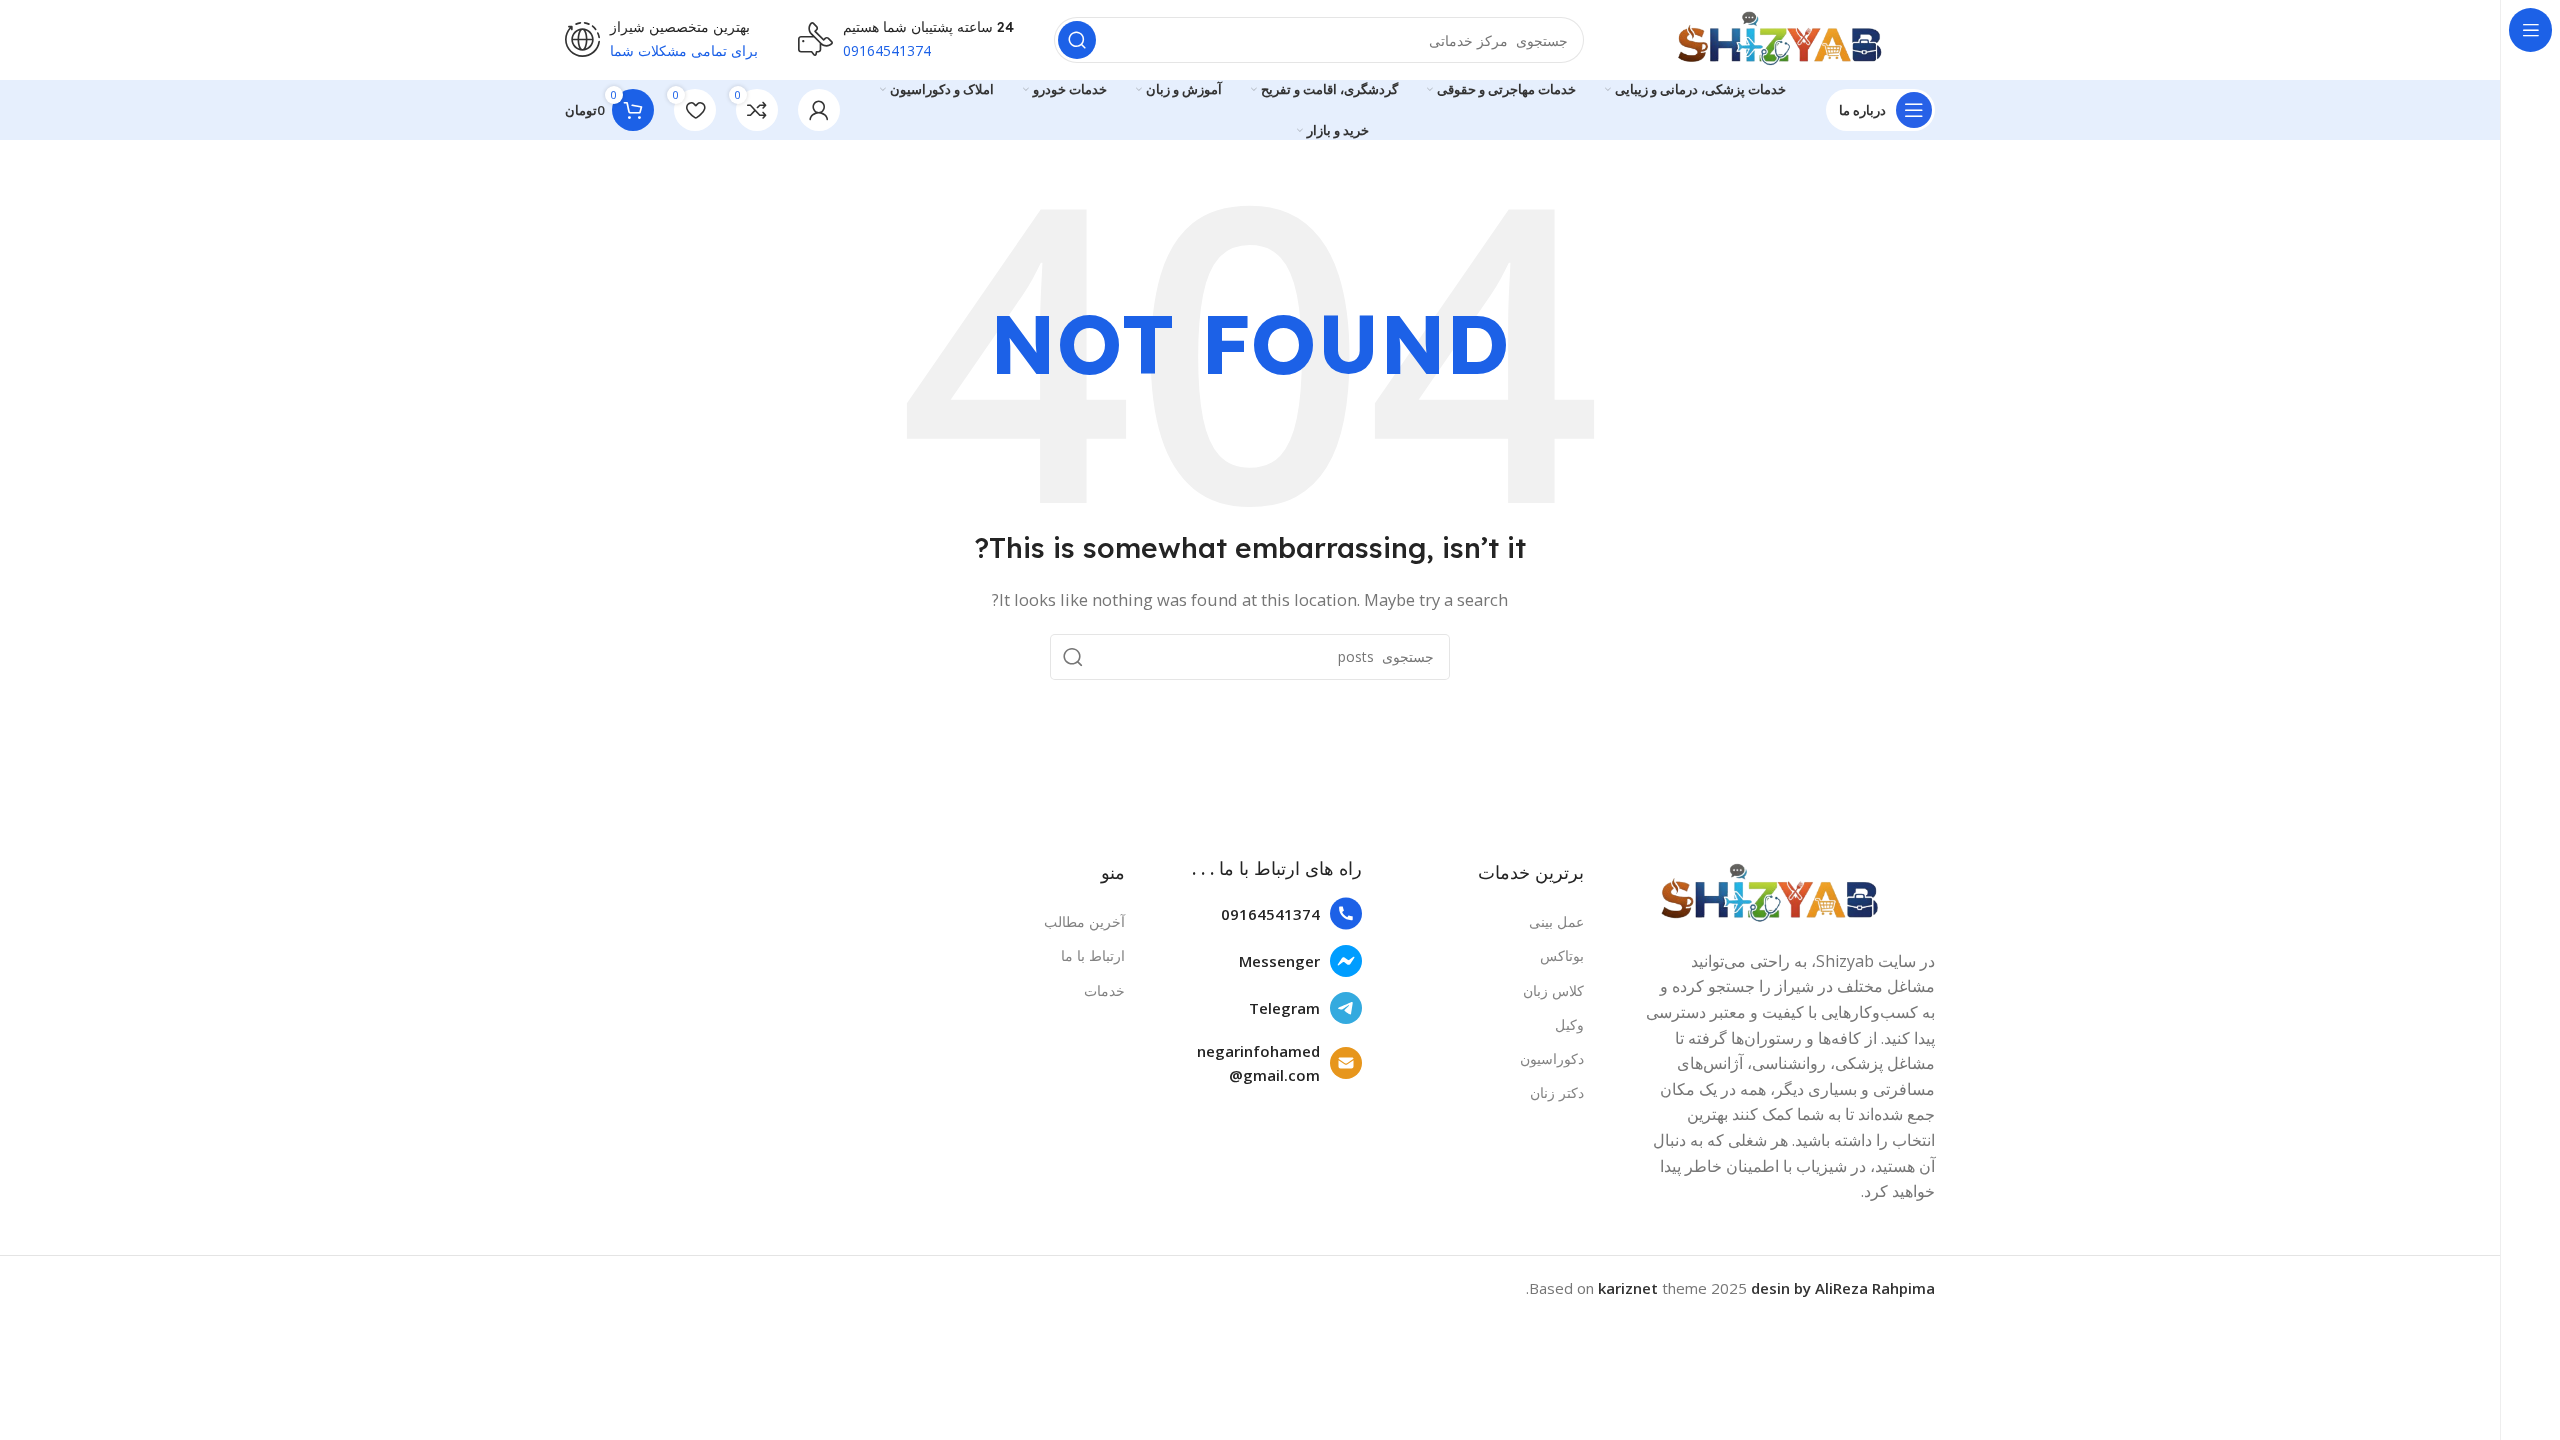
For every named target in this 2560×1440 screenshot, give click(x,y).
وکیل (1569, 1024)
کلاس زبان (1553, 990)
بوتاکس (1562, 955)
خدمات (1104, 990)
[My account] (819, 110)
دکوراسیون (1552, 1058)
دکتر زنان (1557, 1092)
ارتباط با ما (1093, 955)
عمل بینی (1556, 921)
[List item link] (1253, 913)
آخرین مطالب (1084, 921)
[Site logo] (1779, 38)
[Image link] (1769, 892)
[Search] (1077, 40)
